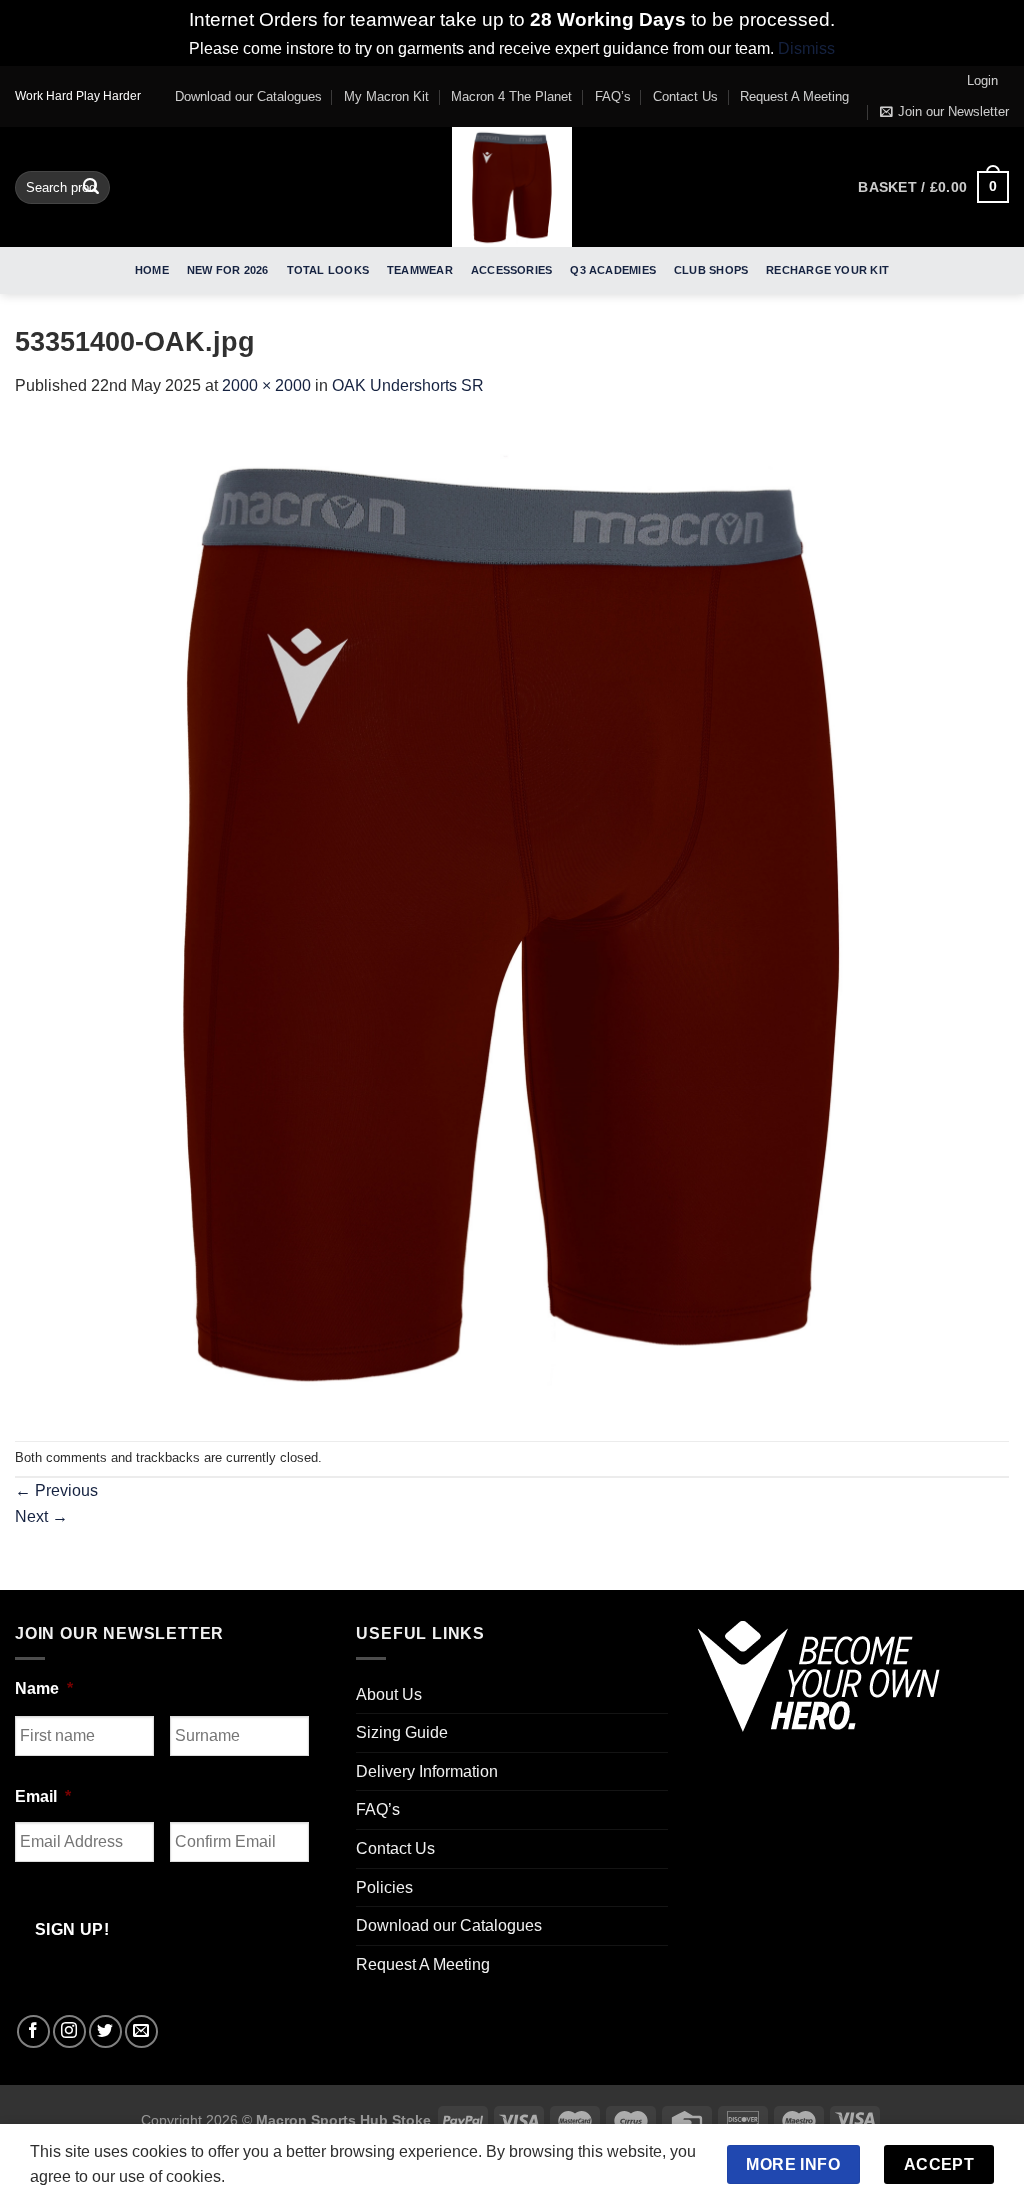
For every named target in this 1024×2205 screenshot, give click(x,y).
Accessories (511, 270)
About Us (389, 1694)
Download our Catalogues (248, 96)
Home (152, 270)
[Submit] (91, 187)
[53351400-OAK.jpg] (512, 918)
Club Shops (711, 270)
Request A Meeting (794, 96)
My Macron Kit (386, 96)
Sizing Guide (402, 1732)
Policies (384, 1887)
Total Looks (328, 270)
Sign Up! (72, 1929)
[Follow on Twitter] (105, 2031)
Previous (56, 1490)
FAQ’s (613, 96)
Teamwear (420, 270)
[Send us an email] (141, 2031)
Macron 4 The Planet (511, 96)
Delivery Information (427, 1771)
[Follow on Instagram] (69, 2031)
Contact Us (685, 96)
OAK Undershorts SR (408, 385)
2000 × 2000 (266, 385)
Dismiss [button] (806, 48)
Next (41, 1516)
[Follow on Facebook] (33, 2031)
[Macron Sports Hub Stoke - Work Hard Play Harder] (512, 187)
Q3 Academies (613, 270)
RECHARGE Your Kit (827, 270)
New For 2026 (228, 270)
